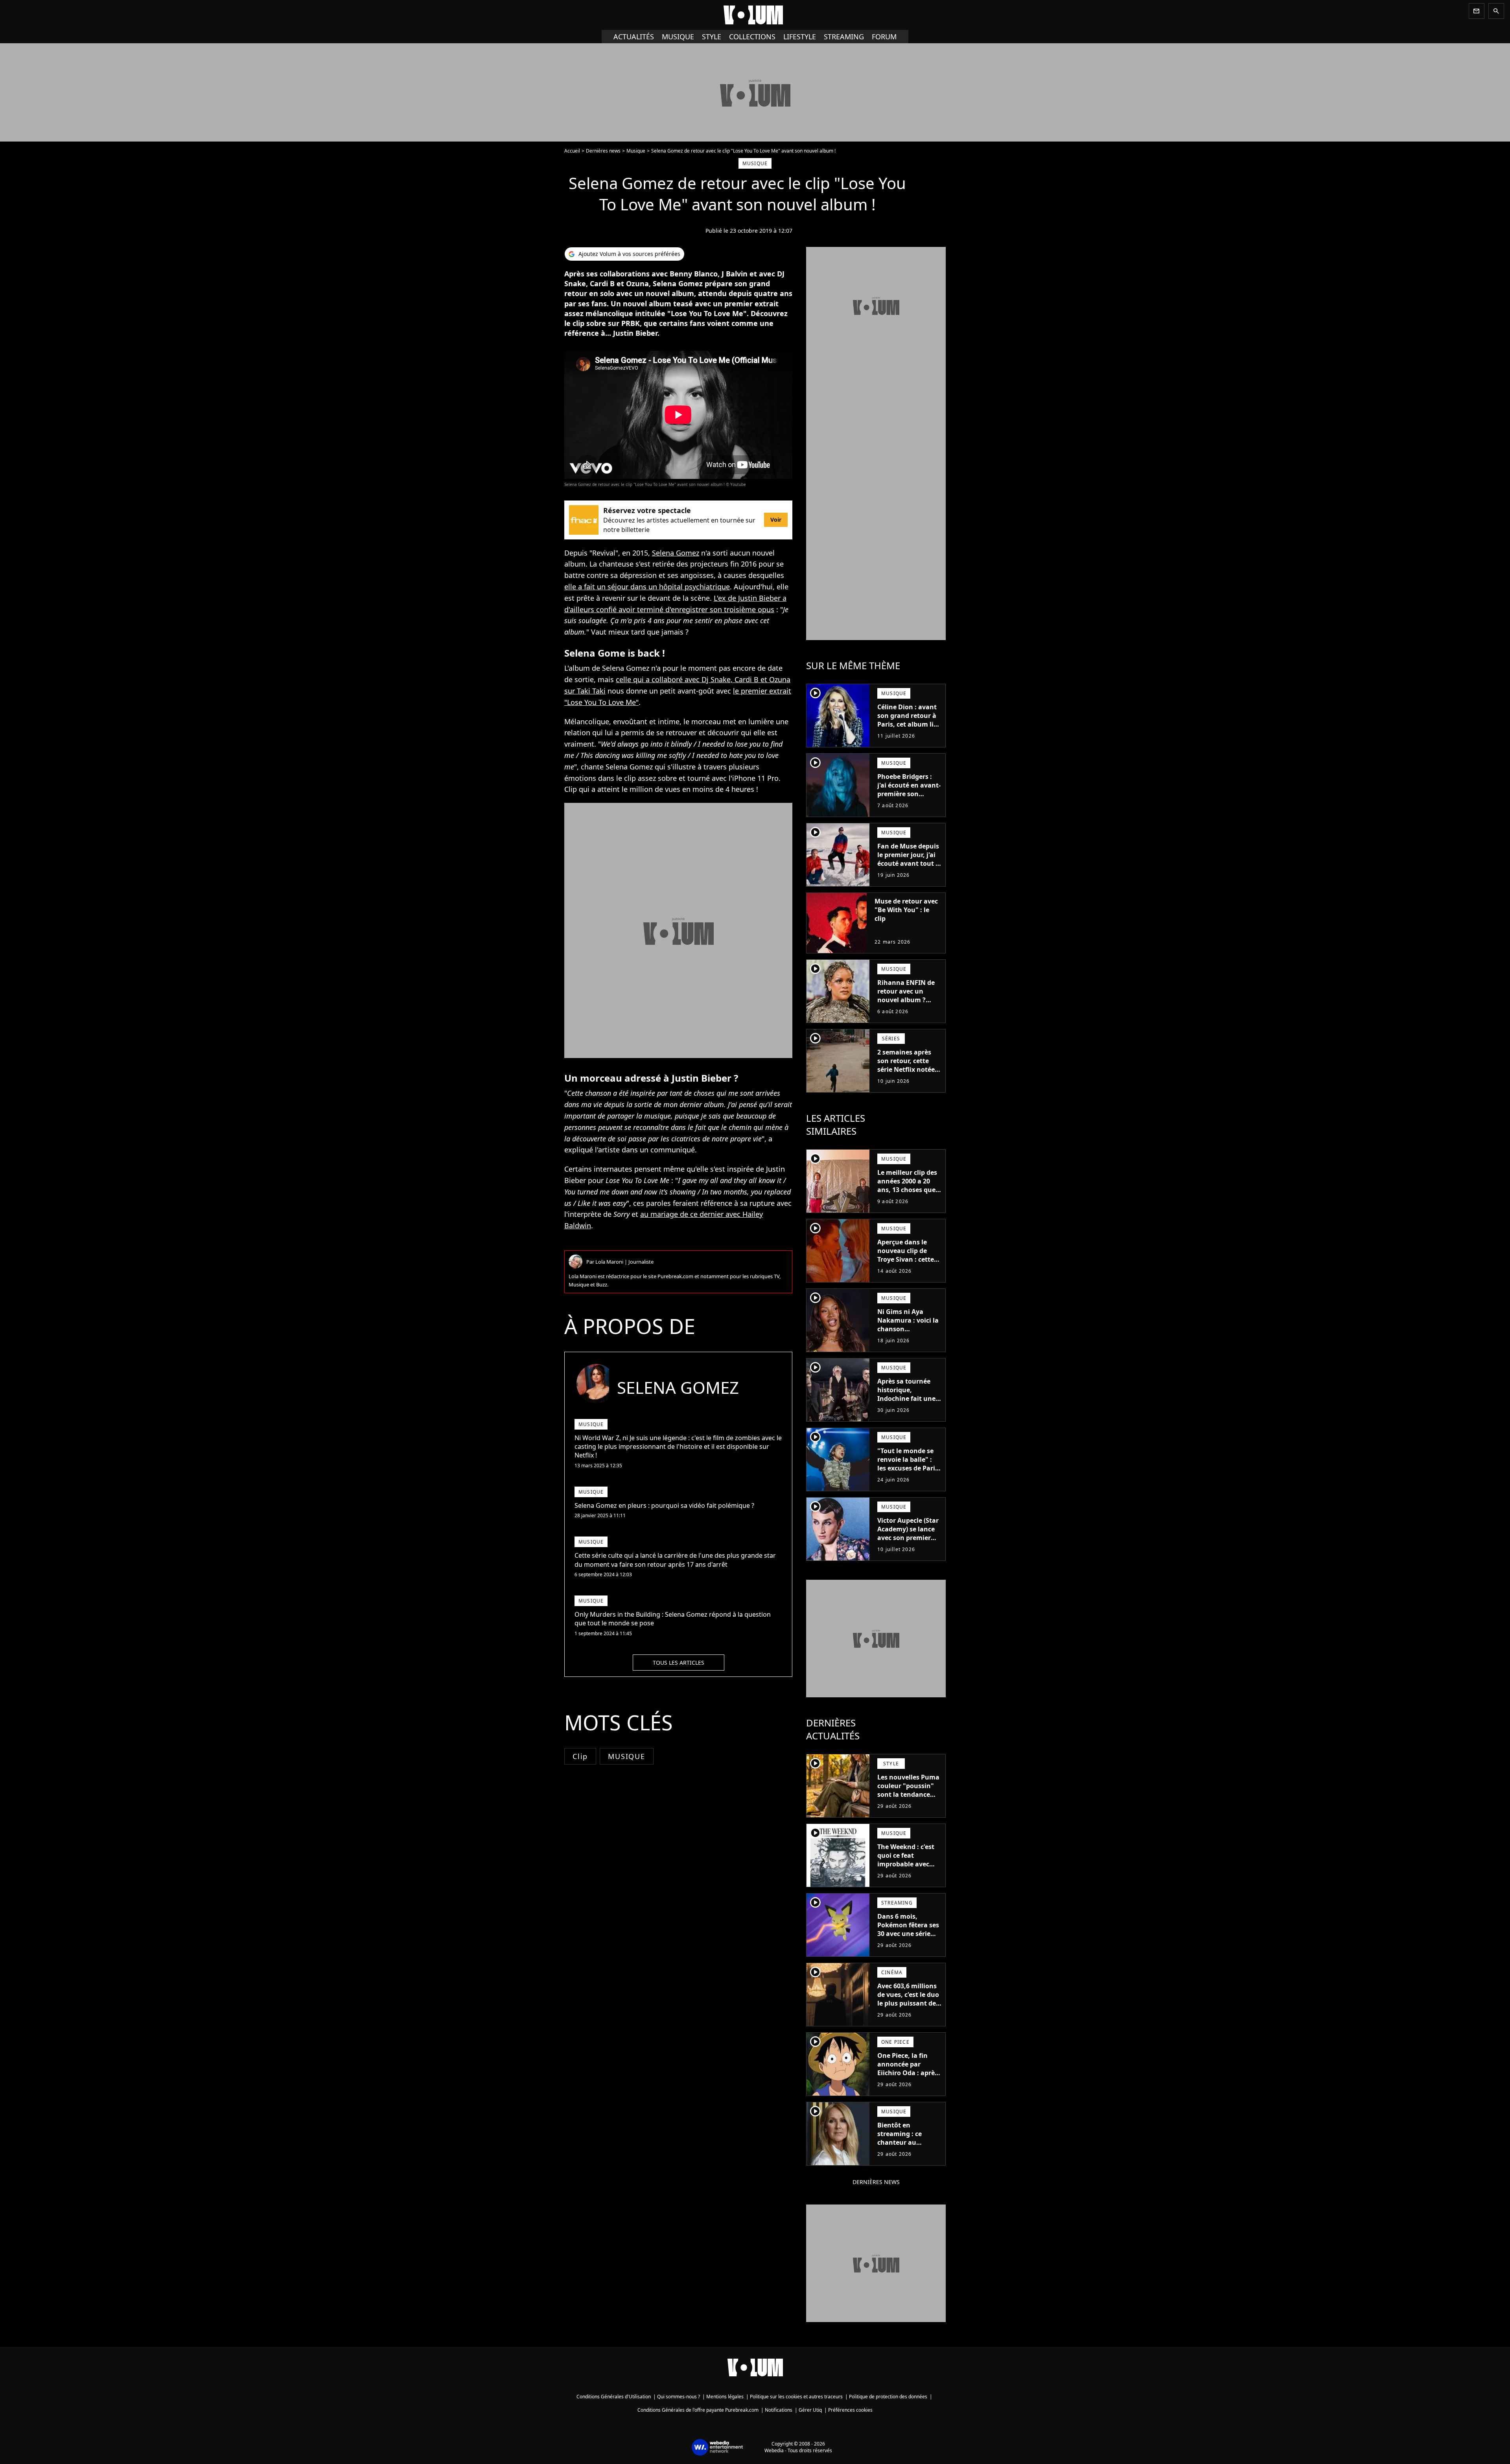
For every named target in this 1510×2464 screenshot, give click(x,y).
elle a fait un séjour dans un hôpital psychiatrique (647, 587)
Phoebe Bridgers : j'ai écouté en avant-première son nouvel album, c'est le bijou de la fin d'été (909, 798)
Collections (752, 37)
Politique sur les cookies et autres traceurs (796, 2397)
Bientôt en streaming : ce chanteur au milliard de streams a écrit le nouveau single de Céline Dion (908, 2151)
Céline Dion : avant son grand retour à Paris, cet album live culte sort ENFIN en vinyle (909, 724)
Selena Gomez (676, 553)
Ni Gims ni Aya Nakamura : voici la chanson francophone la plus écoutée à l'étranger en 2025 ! (909, 1333)
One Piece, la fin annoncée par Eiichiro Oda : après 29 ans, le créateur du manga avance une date (908, 2077)
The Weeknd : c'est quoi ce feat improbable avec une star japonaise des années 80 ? (907, 1864)
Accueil (572, 151)
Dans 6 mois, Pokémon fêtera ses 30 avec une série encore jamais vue (908, 1929)
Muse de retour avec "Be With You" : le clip (906, 910)
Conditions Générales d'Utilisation (614, 2397)
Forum (884, 37)
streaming (844, 37)
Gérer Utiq (810, 2410)
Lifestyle (800, 37)
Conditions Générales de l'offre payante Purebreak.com (698, 2410)
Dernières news (603, 151)
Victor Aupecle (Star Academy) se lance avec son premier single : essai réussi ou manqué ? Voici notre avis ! (908, 1542)
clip (580, 1756)
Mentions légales (725, 2397)
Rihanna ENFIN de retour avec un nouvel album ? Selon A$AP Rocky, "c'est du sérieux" (906, 1000)
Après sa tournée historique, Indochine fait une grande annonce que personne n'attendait (906, 1403)
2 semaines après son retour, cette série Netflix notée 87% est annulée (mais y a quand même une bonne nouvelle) (906, 1078)
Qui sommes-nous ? (679, 2397)
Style (712, 37)
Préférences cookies (850, 2410)
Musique (678, 37)
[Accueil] (755, 15)
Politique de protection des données (888, 2397)
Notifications (779, 2410)
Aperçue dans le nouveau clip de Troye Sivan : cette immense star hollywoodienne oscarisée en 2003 (906, 1264)
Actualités (634, 37)
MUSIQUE (627, 1756)
